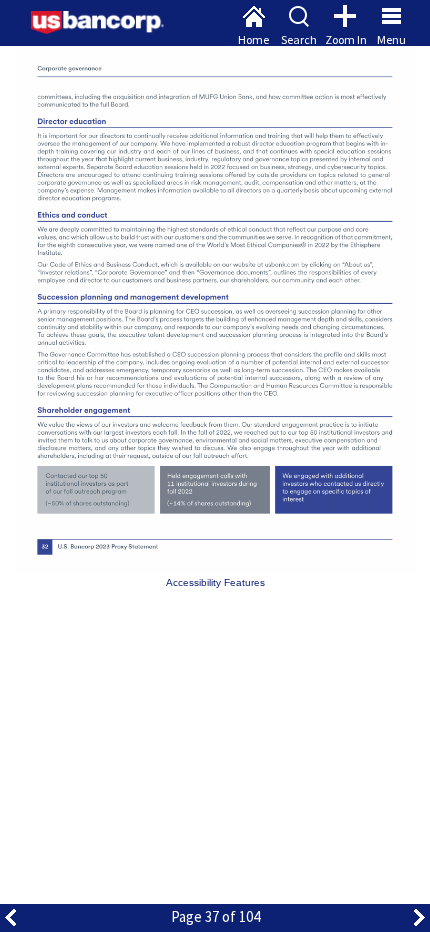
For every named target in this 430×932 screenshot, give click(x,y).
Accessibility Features (215, 582)
